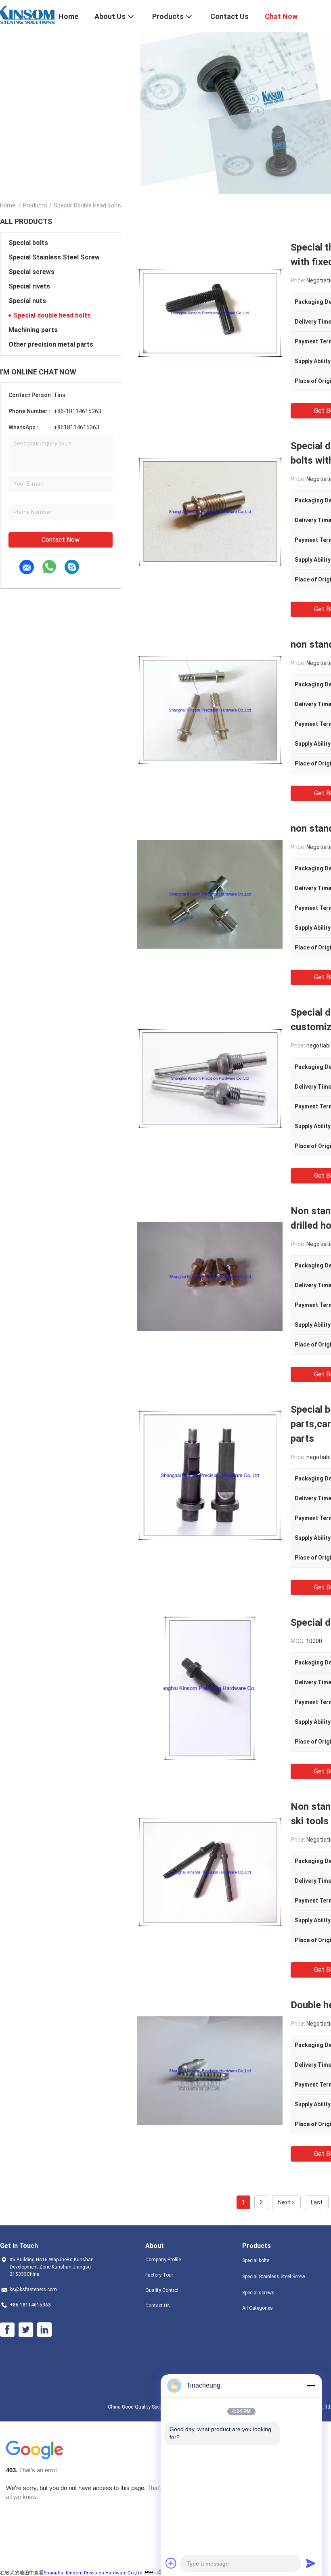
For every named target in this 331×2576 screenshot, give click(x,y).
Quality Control (162, 2290)
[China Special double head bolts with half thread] (210, 1688)
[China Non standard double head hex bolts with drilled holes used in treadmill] (210, 1276)
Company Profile (163, 2260)
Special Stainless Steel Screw (54, 257)
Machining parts (33, 330)
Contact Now (61, 540)
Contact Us (158, 2306)
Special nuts (27, 301)
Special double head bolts (52, 315)
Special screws (31, 272)
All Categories (258, 2308)
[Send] (311, 2563)
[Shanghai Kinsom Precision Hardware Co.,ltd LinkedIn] (44, 2330)
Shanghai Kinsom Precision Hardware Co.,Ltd (93, 2573)
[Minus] (311, 2386)
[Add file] (171, 2563)
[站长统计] (154, 2572)
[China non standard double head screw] (210, 894)
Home (8, 205)
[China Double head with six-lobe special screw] (210, 2070)
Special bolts (28, 243)
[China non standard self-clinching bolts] (210, 710)
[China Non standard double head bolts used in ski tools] (210, 1872)
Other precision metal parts (51, 344)
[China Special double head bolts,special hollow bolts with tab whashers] (210, 511)
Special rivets (29, 286)
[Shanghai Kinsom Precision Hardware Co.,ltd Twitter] (26, 2330)
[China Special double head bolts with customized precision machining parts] (210, 1078)
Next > (286, 2202)
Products (35, 205)
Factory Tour (159, 2275)
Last (317, 2202)
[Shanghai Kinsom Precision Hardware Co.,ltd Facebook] (7, 2330)
